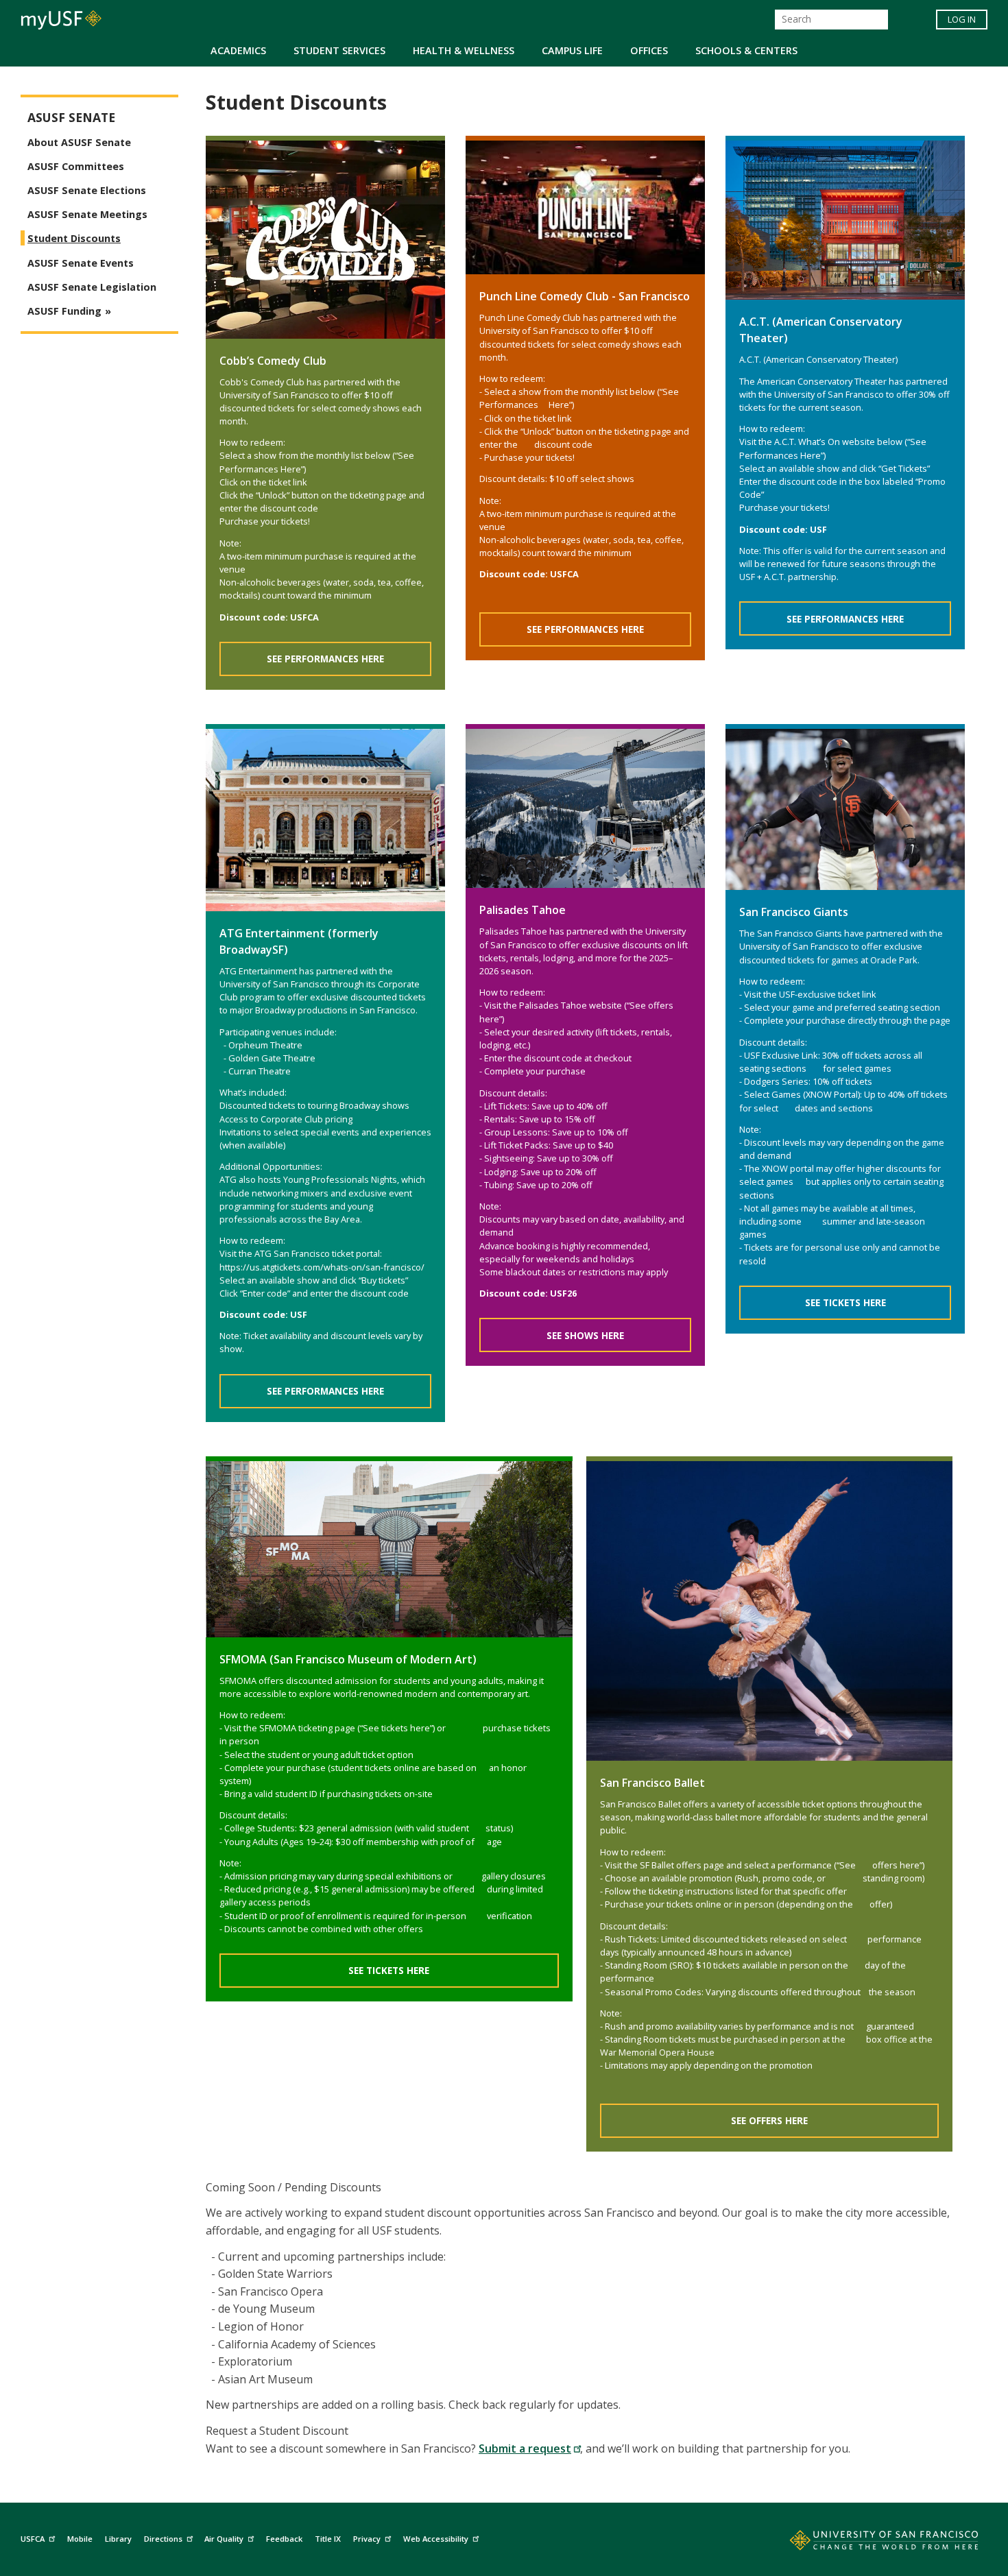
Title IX (328, 2539)
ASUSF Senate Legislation (92, 287)
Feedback (284, 2539)
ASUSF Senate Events (81, 263)
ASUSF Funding (64, 311)
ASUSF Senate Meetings (87, 214)
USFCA (33, 2539)
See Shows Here (585, 1335)
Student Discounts (74, 238)
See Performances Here (325, 659)
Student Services (339, 50)
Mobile (80, 2539)
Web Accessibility (436, 2539)
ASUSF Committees (76, 166)
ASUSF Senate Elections (87, 190)
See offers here (769, 2120)
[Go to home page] (869, 2543)
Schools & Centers (746, 50)
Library (118, 2539)
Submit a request (525, 2448)
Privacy (367, 2539)
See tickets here (389, 1970)
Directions (163, 2539)
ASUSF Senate (71, 118)
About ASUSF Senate (79, 142)
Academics (238, 50)
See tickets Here (845, 1302)
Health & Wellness (464, 50)
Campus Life (572, 50)
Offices (649, 50)
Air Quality (224, 2539)
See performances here (585, 629)
